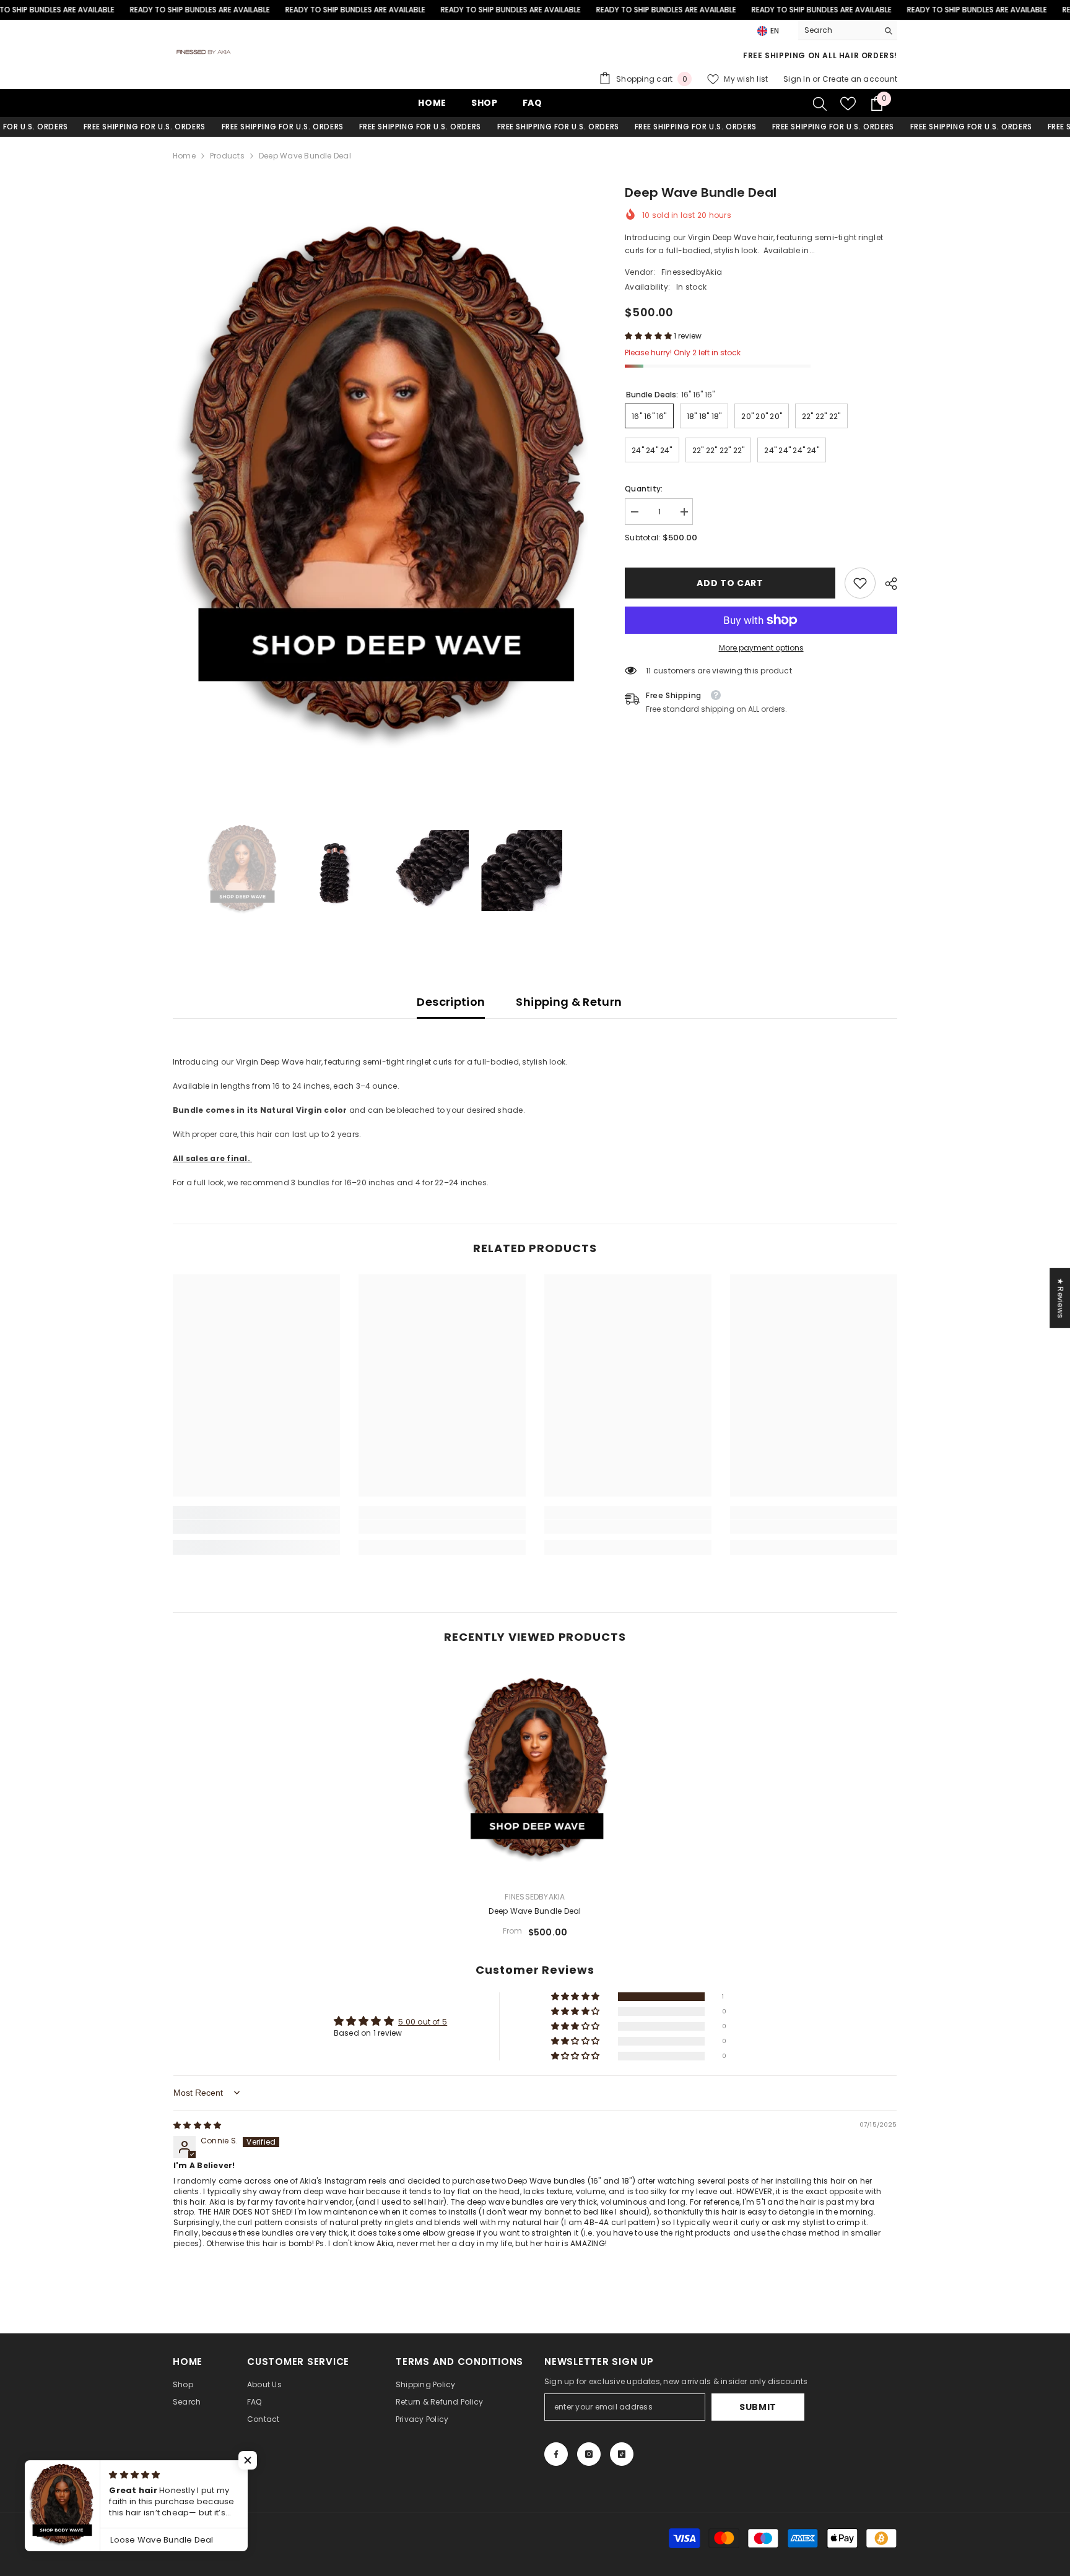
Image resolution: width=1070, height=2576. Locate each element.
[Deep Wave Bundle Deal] (535, 1772)
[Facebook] (556, 2454)
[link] (860, 583)
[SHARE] (886, 584)
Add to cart (730, 583)
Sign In (798, 79)
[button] (649, 336)
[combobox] (838, 30)
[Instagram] (589, 2454)
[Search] (848, 31)
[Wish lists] (848, 104)
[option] (381, 491)
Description (451, 1002)
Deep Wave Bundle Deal (535, 1911)
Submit (758, 2407)
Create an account (860, 79)
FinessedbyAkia (692, 272)
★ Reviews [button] (1060, 1298)
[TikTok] (622, 2454)
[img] (197, 2125)
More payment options (761, 648)
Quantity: (644, 489)
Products (227, 156)
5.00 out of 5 (423, 2022)
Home (184, 156)
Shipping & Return (569, 1002)
